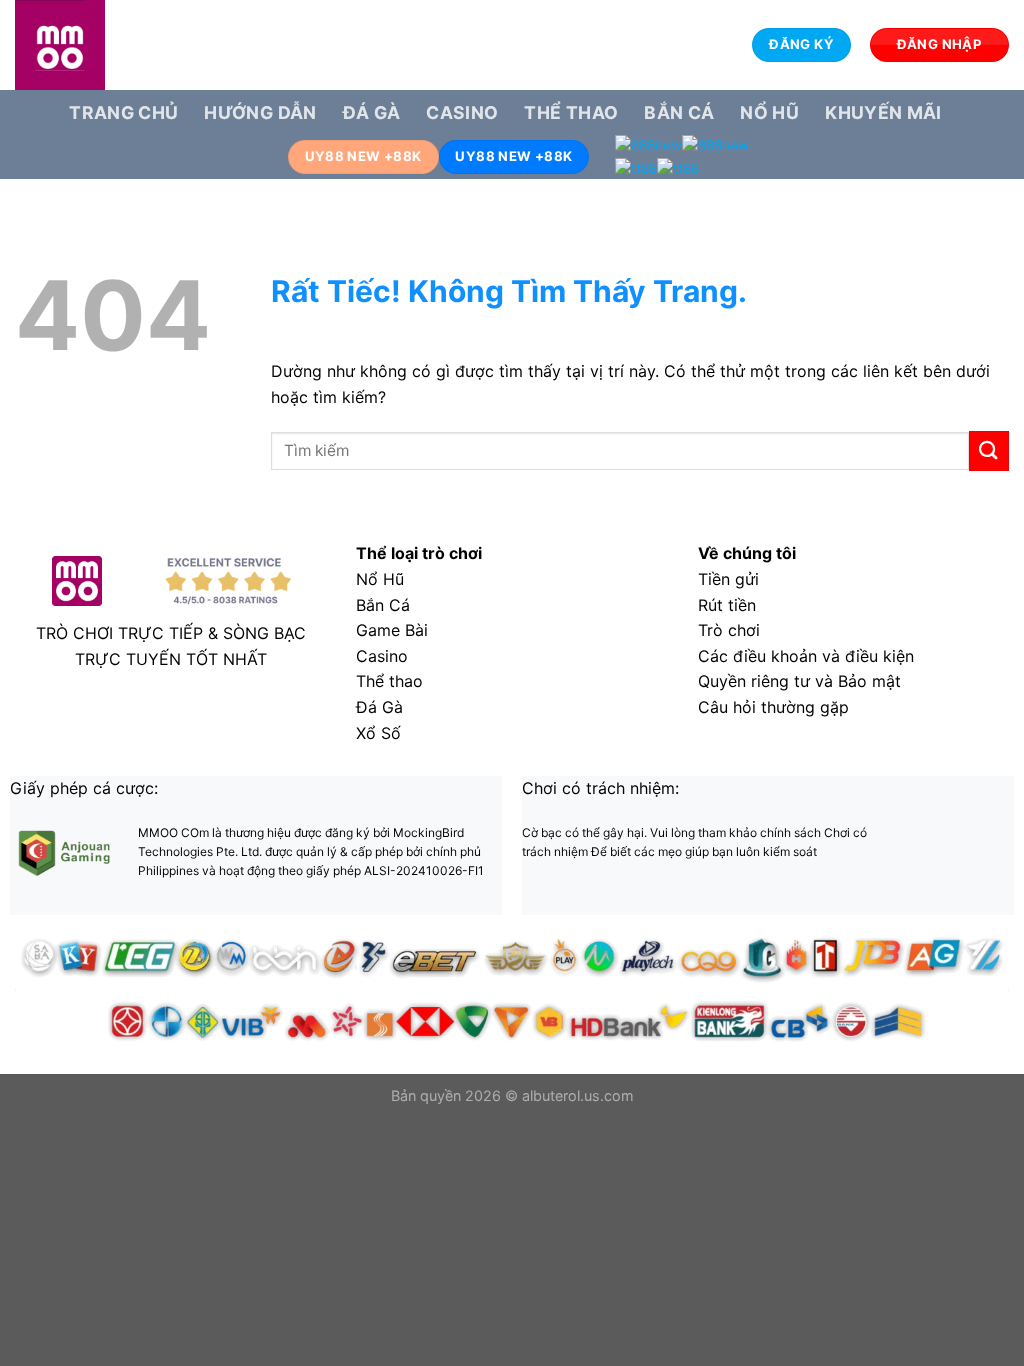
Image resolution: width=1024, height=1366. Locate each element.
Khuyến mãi (883, 112)
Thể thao (571, 112)
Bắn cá (679, 112)
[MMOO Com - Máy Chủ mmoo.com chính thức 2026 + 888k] (115, 45)
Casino (462, 112)
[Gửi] (989, 450)
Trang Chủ (123, 112)
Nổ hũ (769, 112)
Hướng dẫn (260, 112)
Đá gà (372, 112)
